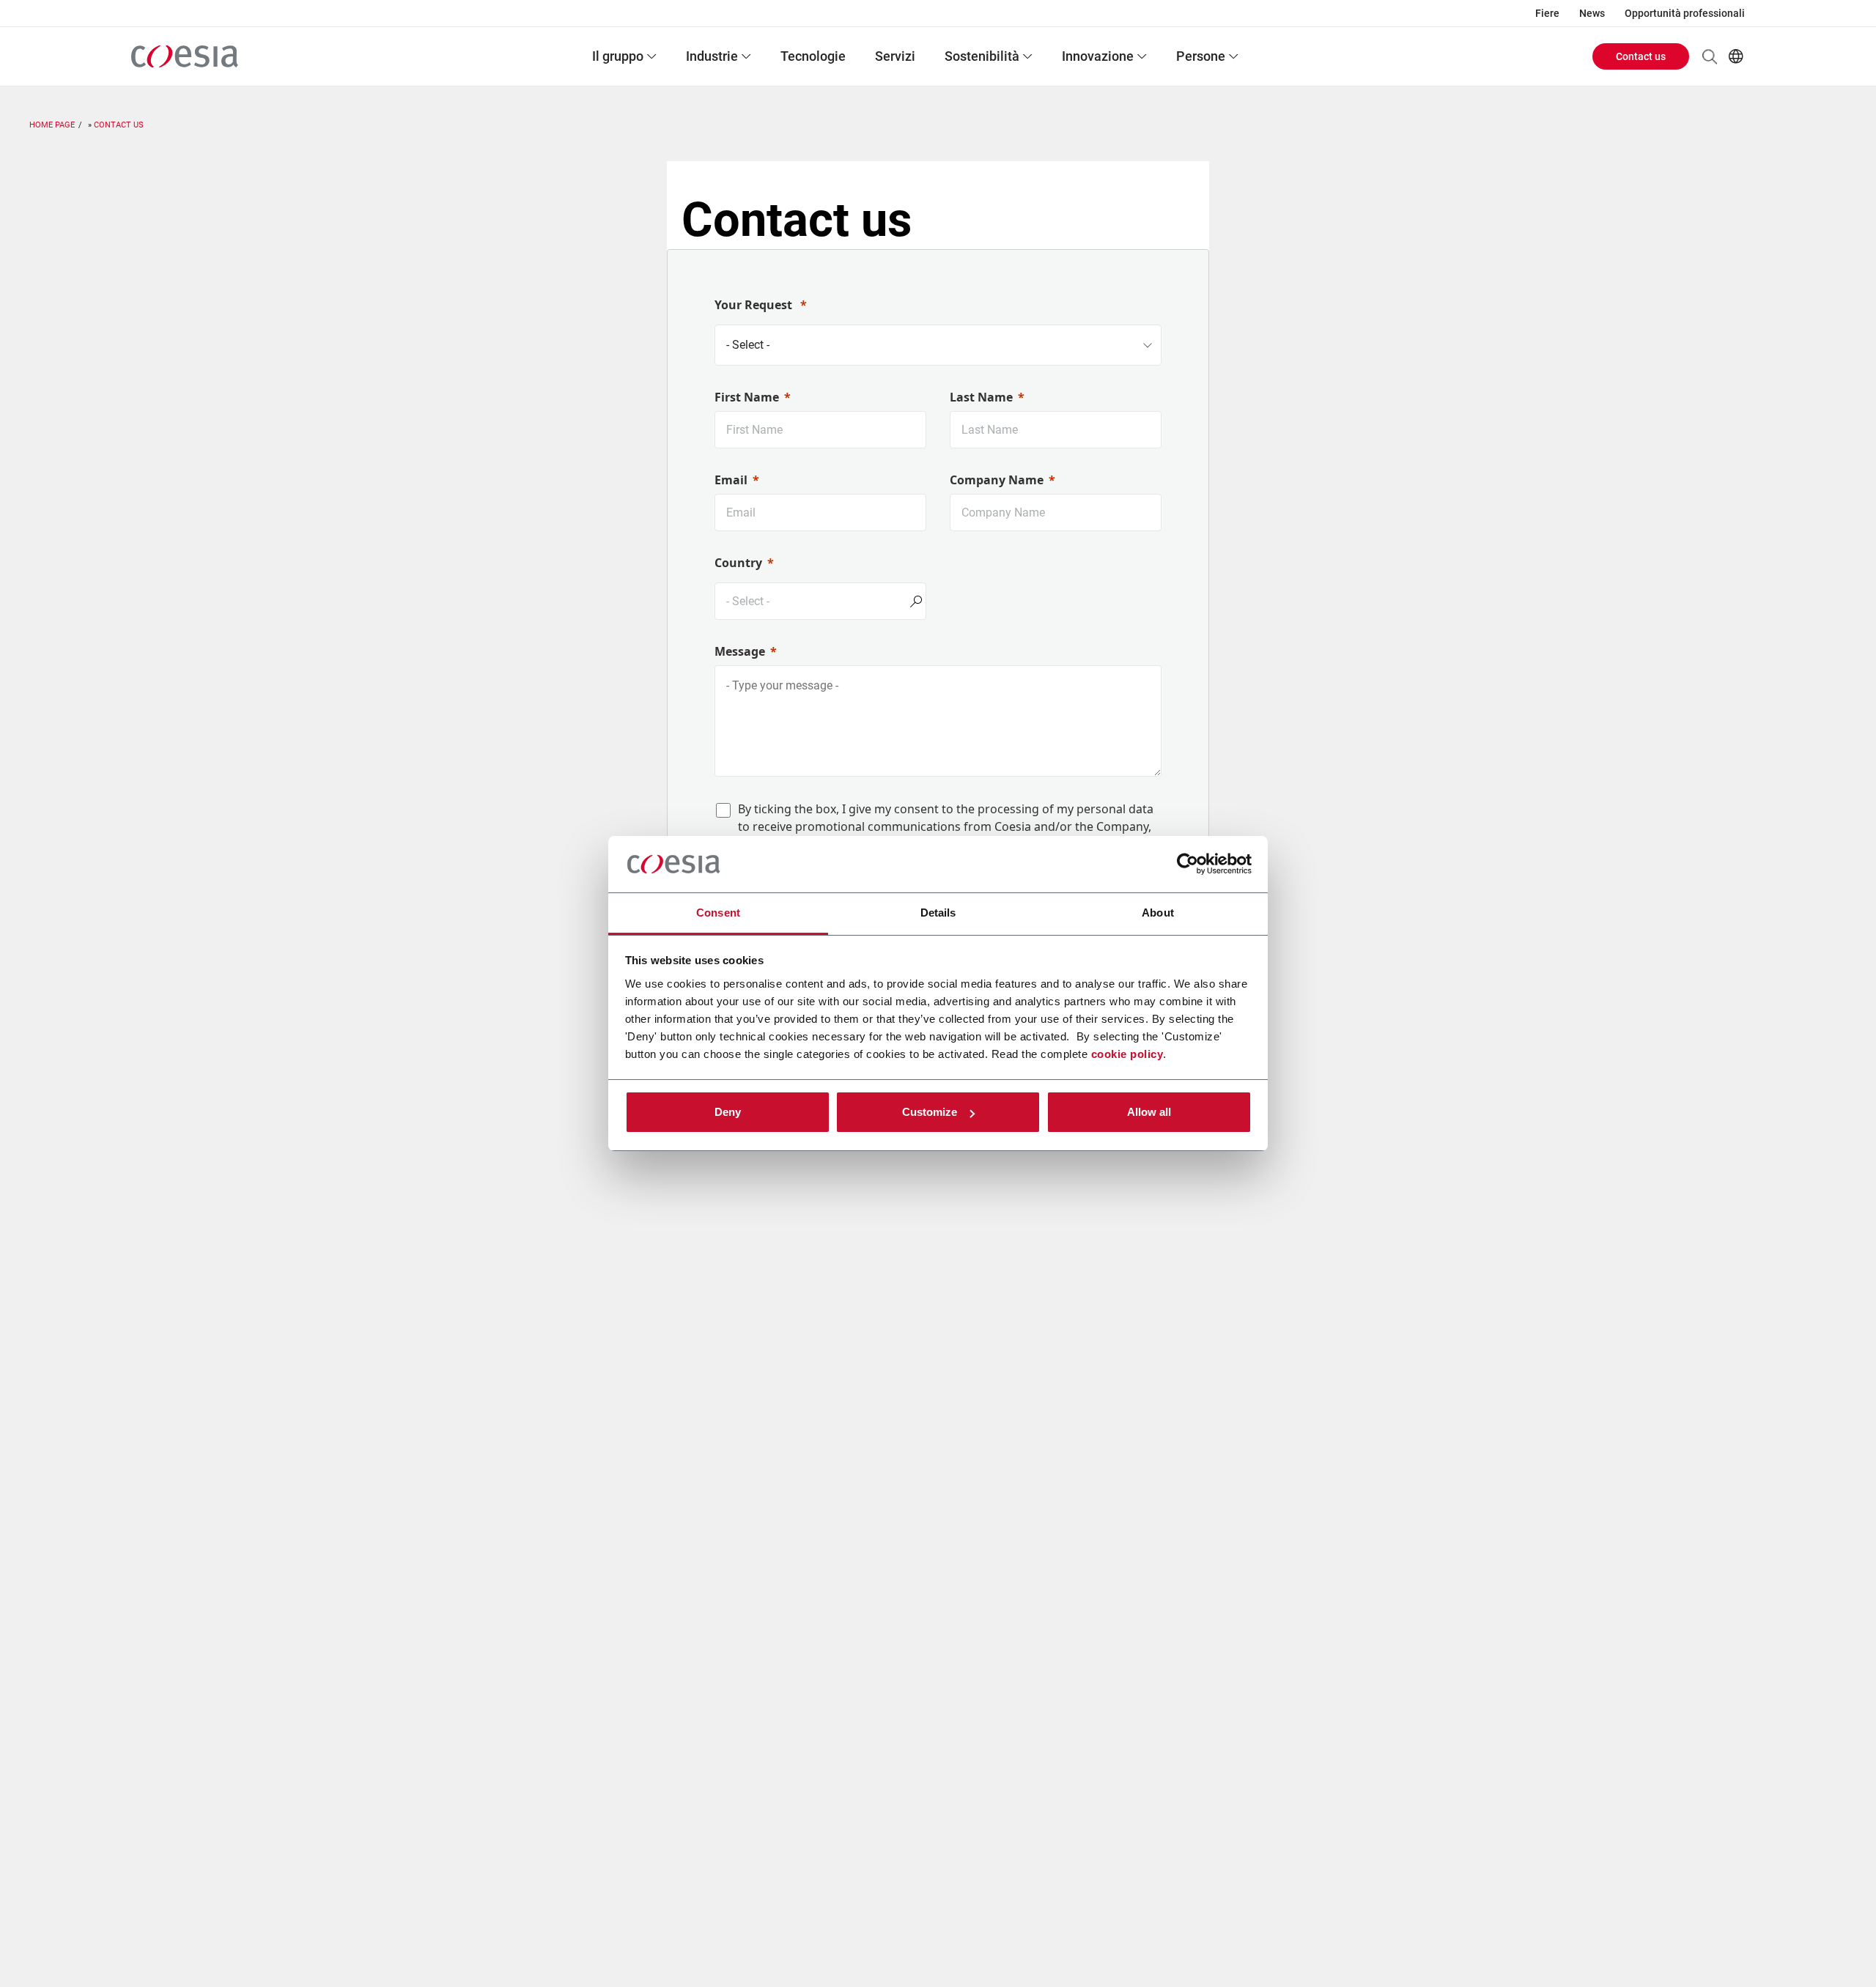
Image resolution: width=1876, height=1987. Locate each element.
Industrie (712, 56)
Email (731, 480)
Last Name (981, 397)
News (1592, 13)
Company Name (997, 480)
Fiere (1547, 13)
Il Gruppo (618, 56)
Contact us (1641, 56)
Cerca (1710, 56)
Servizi (895, 56)
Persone (1201, 56)
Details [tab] (938, 913)
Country (738, 563)
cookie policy (1127, 1054)
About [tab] (1158, 913)
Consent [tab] (718, 913)
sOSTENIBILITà (982, 56)
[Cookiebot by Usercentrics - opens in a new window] (1188, 865)
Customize (930, 1112)
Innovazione (1098, 56)
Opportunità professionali (1685, 13)
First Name (747, 397)
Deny (728, 1112)
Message (740, 651)
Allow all (1149, 1112)
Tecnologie (813, 56)
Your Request (755, 305)
